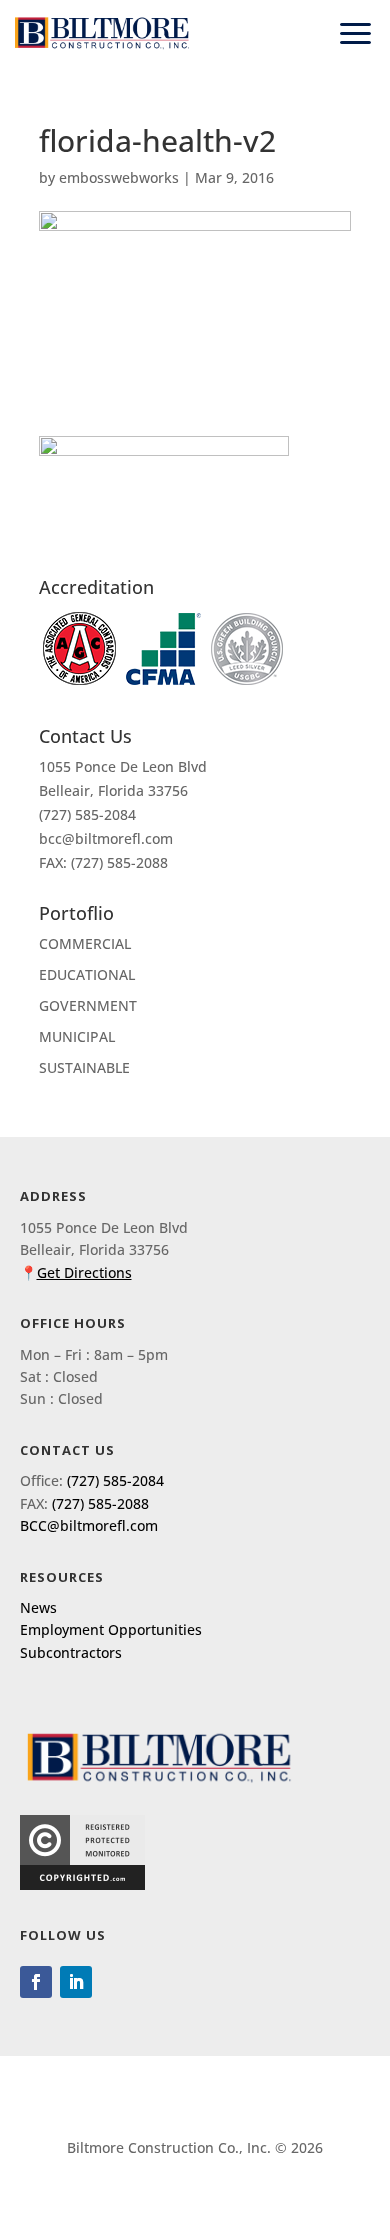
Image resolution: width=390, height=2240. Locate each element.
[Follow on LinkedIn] (76, 1982)
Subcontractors (71, 1652)
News (38, 1607)
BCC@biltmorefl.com (89, 1525)
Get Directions (84, 1272)
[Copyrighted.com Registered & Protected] (82, 1884)
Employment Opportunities (111, 1629)
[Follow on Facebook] (36, 1982)
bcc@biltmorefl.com (106, 838)
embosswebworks (119, 177)
